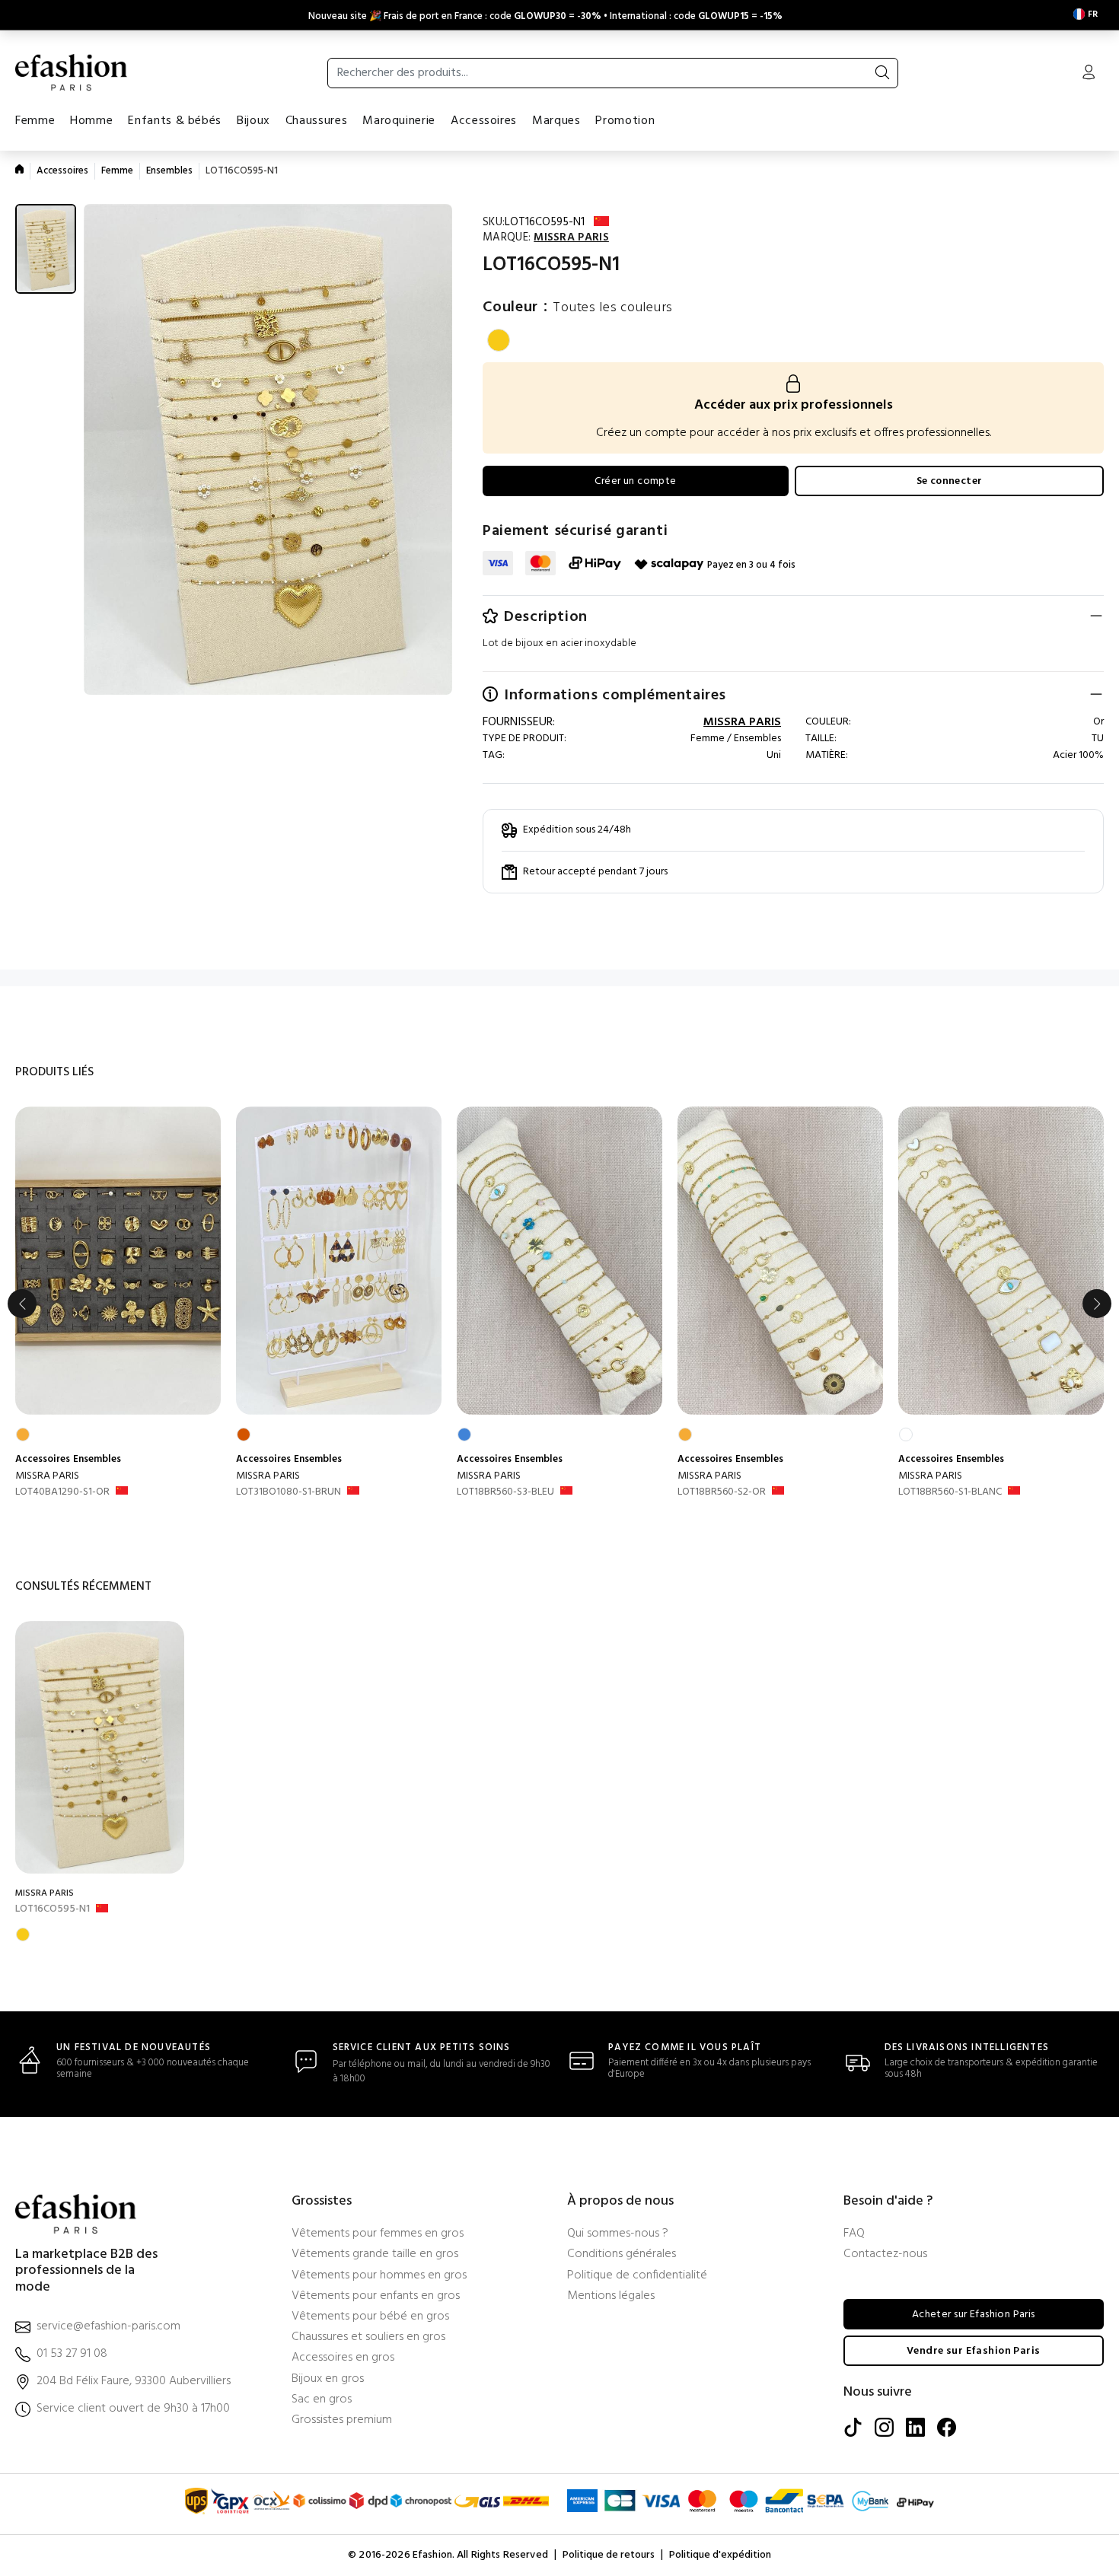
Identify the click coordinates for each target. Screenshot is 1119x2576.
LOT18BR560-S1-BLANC (950, 1492)
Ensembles (169, 171)
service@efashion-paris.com (108, 2327)
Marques (556, 121)
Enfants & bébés (175, 121)
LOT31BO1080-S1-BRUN (289, 1492)
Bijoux (253, 121)
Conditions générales (622, 2254)
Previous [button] (22, 1304)
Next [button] (1097, 1304)
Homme (91, 121)
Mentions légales (611, 2296)
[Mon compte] (1089, 74)
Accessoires (484, 121)
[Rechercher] (882, 73)
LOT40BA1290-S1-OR (62, 1492)
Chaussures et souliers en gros (368, 2337)
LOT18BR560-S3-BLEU (505, 1492)
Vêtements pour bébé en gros (370, 2317)
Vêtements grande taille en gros (375, 2254)
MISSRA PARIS (47, 1476)
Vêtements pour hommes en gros (379, 2276)
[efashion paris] (72, 72)
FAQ (854, 2234)
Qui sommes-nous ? (618, 2234)
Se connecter (950, 481)
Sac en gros (322, 2400)
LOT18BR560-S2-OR (722, 1492)
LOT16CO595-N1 (53, 1909)
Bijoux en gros (328, 2379)
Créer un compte (635, 481)
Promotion (625, 121)
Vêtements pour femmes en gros (378, 2234)
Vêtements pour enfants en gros (376, 2296)
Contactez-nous (885, 2254)
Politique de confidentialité (637, 2276)
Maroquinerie (399, 121)
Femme (35, 121)
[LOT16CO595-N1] (100, 1747)
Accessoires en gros (343, 2358)
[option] (118, 1304)
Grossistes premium (342, 2420)
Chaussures (316, 121)
